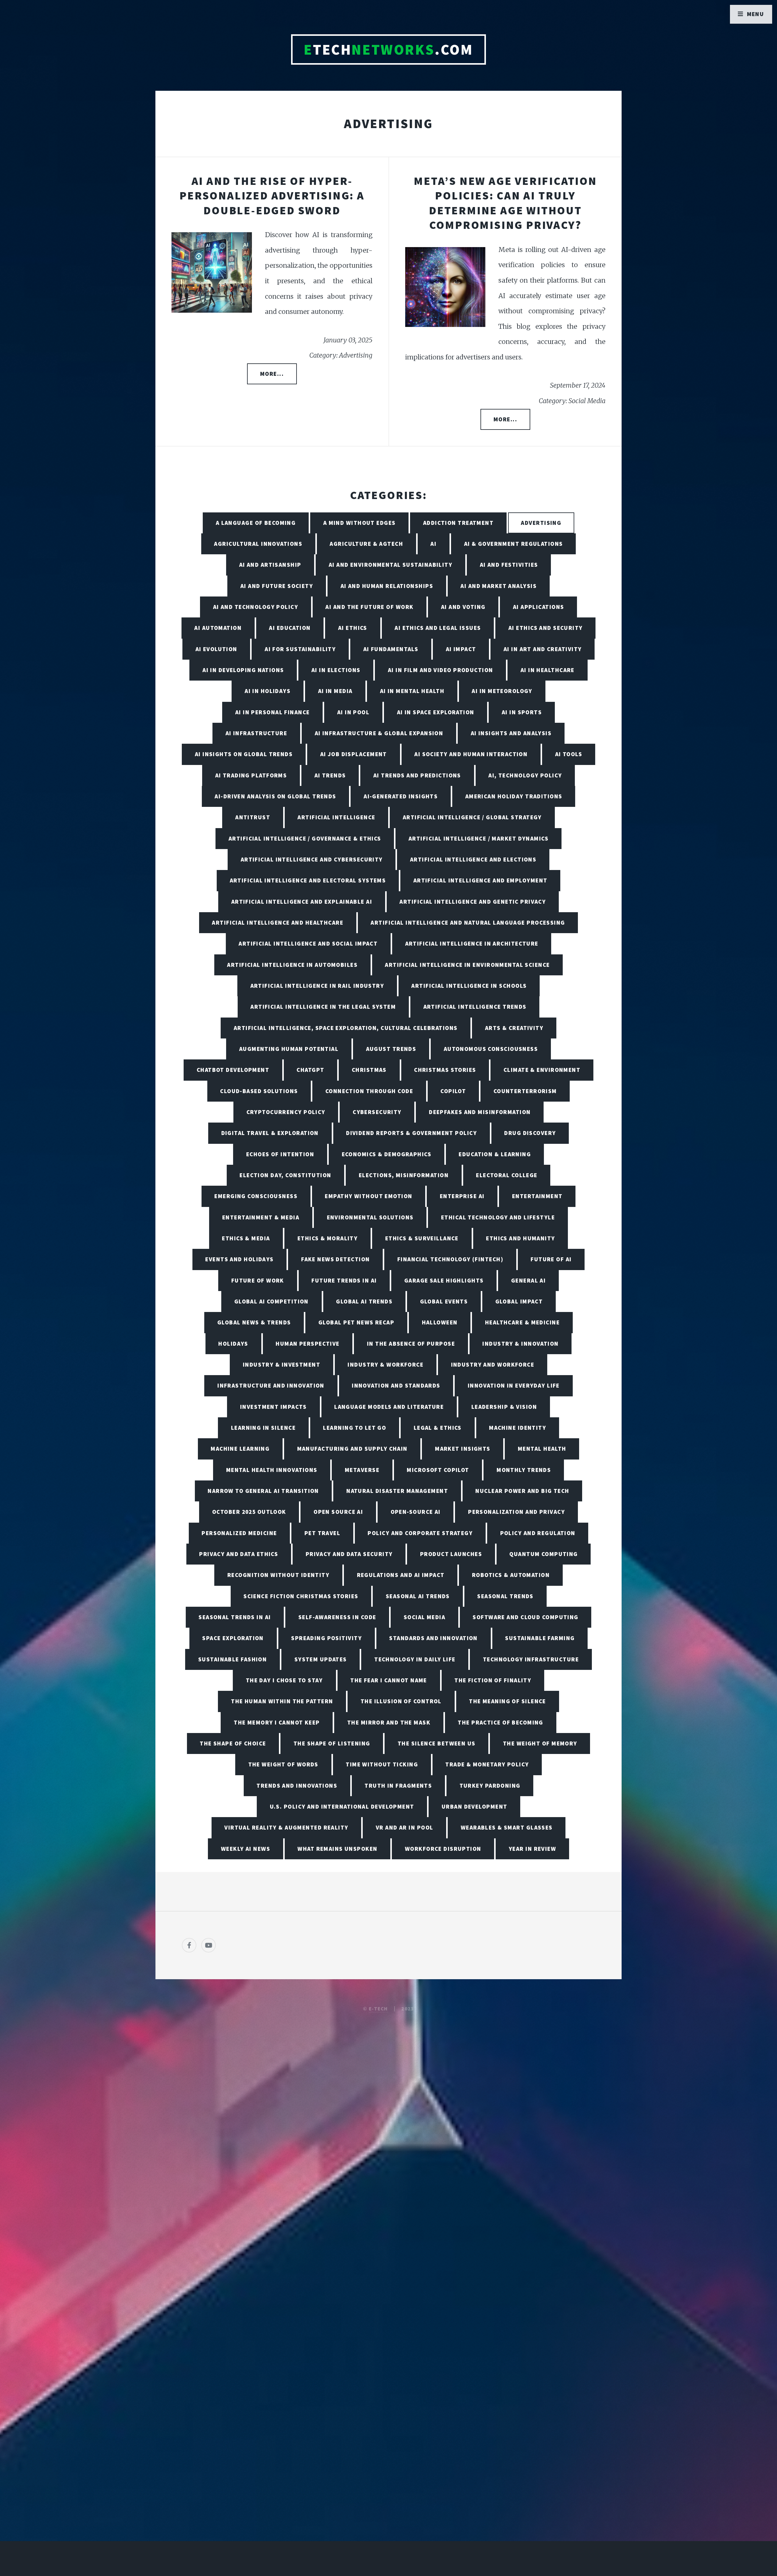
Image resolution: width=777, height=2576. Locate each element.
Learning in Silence (263, 1428)
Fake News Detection (335, 1259)
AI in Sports (522, 712)
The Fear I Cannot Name (389, 1680)
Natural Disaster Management (397, 1491)
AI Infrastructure (256, 733)
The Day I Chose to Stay (284, 1680)
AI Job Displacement (354, 754)
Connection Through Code (369, 1091)
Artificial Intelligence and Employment (480, 880)
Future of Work (258, 1280)
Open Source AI (338, 1512)
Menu (756, 14)
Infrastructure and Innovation (271, 1385)
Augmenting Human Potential (289, 1049)
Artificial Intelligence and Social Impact (308, 943)
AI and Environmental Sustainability (390, 565)
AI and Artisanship (270, 565)
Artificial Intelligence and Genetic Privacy (473, 902)
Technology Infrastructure (531, 1659)
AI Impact (461, 649)
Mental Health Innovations (272, 1470)
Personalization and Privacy (516, 1512)
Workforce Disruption (443, 1849)
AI (433, 544)
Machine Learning (240, 1449)
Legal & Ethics (438, 1428)
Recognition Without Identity (278, 1575)
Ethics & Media (246, 1238)
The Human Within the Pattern (282, 1701)
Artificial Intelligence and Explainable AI (302, 902)
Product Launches (451, 1554)
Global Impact (519, 1301)
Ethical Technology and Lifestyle (498, 1217)
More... (272, 374)
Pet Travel (322, 1533)
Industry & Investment (282, 1364)
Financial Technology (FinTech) (450, 1259)
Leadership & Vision (504, 1407)
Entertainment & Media (261, 1217)
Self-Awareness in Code (337, 1617)
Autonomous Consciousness (491, 1049)
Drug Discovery (530, 1133)
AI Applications (539, 607)
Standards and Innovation (433, 1638)
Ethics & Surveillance (422, 1238)
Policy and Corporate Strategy (420, 1533)
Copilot (453, 1091)
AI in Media (335, 691)
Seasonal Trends (505, 1596)
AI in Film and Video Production (441, 670)
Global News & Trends (254, 1322)
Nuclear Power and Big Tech (522, 1491)
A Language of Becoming (256, 523)
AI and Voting (463, 607)
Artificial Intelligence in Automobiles (292, 965)
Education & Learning (495, 1154)
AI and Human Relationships (387, 586)
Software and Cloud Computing (525, 1617)
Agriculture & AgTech (366, 544)
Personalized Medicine (239, 1533)
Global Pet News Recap (356, 1322)
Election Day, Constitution (285, 1175)
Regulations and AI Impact (401, 1575)
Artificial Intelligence (336, 817)
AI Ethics (353, 628)
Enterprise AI (462, 1196)
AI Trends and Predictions (417, 775)
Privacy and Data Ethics (239, 1554)
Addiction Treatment (458, 523)
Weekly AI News (246, 1849)
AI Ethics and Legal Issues (438, 628)
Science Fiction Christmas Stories (301, 1596)
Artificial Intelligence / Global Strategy (472, 817)
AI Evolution (216, 649)
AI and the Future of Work (369, 607)
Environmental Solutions (370, 1217)
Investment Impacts (273, 1407)
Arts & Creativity (514, 1028)
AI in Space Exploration (436, 712)
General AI (528, 1280)
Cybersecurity (377, 1112)
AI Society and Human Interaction (471, 754)
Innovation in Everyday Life (514, 1385)
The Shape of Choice (233, 1743)
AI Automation (218, 628)
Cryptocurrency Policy (286, 1112)
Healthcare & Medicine (522, 1322)
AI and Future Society (277, 586)
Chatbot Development (233, 1070)
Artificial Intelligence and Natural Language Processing (468, 923)
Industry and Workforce (493, 1364)
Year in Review (532, 1849)
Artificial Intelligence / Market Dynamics (478, 838)
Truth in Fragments (398, 1786)
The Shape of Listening (332, 1743)
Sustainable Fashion (232, 1659)
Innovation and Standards (396, 1385)
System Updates (321, 1659)
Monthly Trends (524, 1470)
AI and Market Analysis (499, 586)
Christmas (369, 1070)
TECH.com (388, 49)
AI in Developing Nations (243, 670)
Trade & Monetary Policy (487, 1764)
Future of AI (551, 1259)
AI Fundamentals (391, 649)
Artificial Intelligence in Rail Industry (317, 986)
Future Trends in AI (344, 1280)
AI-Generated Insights (401, 796)
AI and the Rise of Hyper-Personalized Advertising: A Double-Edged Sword (272, 195)
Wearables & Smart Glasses (507, 1827)
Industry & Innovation (520, 1344)
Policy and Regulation (538, 1533)
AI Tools (569, 754)
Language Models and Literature (389, 1407)
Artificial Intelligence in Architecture (472, 943)
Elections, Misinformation (404, 1175)
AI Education (290, 628)
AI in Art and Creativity (543, 649)
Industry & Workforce (385, 1364)
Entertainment (537, 1196)
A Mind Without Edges (360, 523)
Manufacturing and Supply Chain (352, 1449)
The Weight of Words (283, 1764)
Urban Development (474, 1806)
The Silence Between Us (437, 1743)
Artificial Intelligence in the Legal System (323, 1007)
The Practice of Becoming (500, 1722)
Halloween (440, 1322)
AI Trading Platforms (251, 775)
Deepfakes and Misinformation (480, 1112)
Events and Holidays (239, 1259)
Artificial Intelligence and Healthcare (278, 923)
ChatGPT (310, 1070)
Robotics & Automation (511, 1575)
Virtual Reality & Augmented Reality (286, 1827)
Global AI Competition (271, 1301)
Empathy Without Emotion (368, 1196)
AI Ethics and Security (546, 628)
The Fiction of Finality (493, 1680)
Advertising (541, 523)
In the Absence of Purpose (411, 1344)
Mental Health (542, 1449)
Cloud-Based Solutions (259, 1091)
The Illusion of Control (401, 1701)
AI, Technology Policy (525, 775)
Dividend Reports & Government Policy (411, 1133)
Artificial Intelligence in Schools (469, 986)
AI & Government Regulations (514, 544)
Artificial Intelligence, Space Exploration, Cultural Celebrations (346, 1028)
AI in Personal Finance (273, 712)
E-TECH (378, 2009)
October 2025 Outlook (249, 1512)
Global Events (444, 1301)
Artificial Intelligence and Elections (473, 859)
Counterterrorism (525, 1091)
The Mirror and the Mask (389, 1722)
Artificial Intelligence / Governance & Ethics (305, 838)
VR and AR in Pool (404, 1827)
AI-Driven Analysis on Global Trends (275, 796)
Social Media (424, 1617)
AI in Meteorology (502, 691)
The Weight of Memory (540, 1743)
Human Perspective (307, 1344)
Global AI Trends (364, 1301)
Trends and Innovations (297, 1786)
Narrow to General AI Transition (263, 1491)
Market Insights (463, 1449)
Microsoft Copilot (438, 1470)
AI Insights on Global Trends (244, 754)
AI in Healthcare (548, 670)
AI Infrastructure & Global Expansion (379, 733)
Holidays (233, 1344)
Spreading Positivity (326, 1638)
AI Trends (330, 775)
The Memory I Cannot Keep (277, 1722)
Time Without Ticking (382, 1764)
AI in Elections (336, 670)
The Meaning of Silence (507, 1701)
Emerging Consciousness (256, 1196)
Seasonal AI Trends (418, 1596)
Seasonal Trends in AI (235, 1617)
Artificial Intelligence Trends (475, 1007)
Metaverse (362, 1470)
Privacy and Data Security (349, 1554)
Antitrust (253, 817)
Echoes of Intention (280, 1154)
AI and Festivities (509, 565)
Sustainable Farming (540, 1638)
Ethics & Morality (327, 1238)
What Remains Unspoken (337, 1849)
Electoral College (507, 1175)
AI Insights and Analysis (511, 733)
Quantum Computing (543, 1554)
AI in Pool (353, 712)
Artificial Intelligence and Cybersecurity (312, 859)
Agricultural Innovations (258, 544)
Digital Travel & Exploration (270, 1133)
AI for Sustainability (300, 649)
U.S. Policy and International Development (342, 1806)
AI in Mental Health (412, 691)
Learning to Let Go (355, 1428)
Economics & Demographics (387, 1154)
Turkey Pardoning (490, 1786)
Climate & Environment (542, 1070)
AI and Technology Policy (256, 607)
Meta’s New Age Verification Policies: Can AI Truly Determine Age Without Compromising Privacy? (505, 203)
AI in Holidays (268, 691)
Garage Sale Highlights (444, 1280)
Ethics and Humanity (520, 1238)
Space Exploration (233, 1638)
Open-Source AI (416, 1512)
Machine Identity (517, 1428)
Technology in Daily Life (415, 1659)
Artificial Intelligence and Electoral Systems (308, 880)
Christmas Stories (445, 1070)
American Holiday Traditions (514, 796)
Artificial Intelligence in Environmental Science (467, 965)
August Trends (391, 1049)
